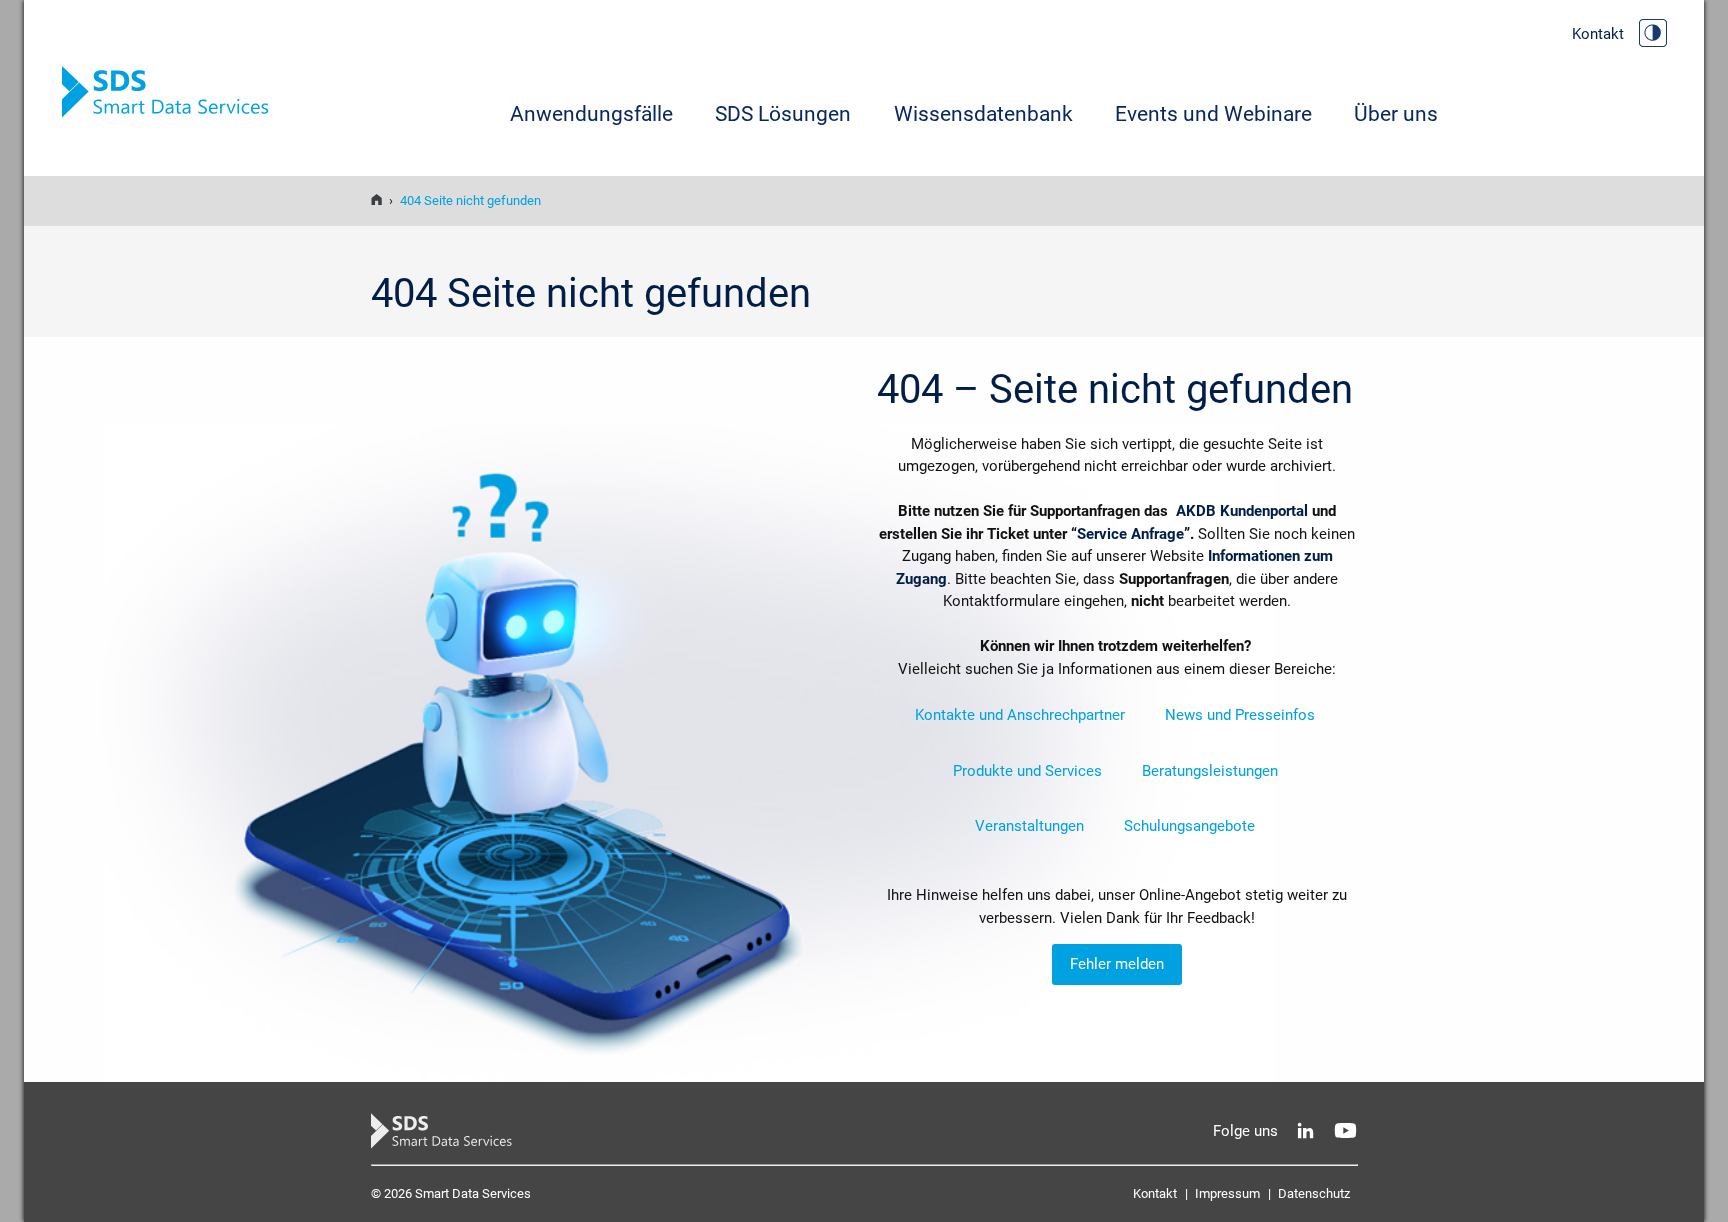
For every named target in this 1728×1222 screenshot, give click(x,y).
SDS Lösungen (783, 114)
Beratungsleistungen (1210, 771)
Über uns (1396, 114)
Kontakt (1598, 34)
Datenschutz (1314, 1193)
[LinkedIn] (1305, 1130)
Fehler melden (1117, 964)
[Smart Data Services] (376, 200)
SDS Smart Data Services (172, 92)
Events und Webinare (1213, 114)
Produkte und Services (1027, 771)
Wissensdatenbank (983, 114)
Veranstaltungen (1029, 826)
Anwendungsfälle (591, 114)
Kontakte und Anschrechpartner (1020, 715)
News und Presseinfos (1240, 715)
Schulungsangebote (1189, 826)
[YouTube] (1345, 1130)
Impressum (1227, 1193)
